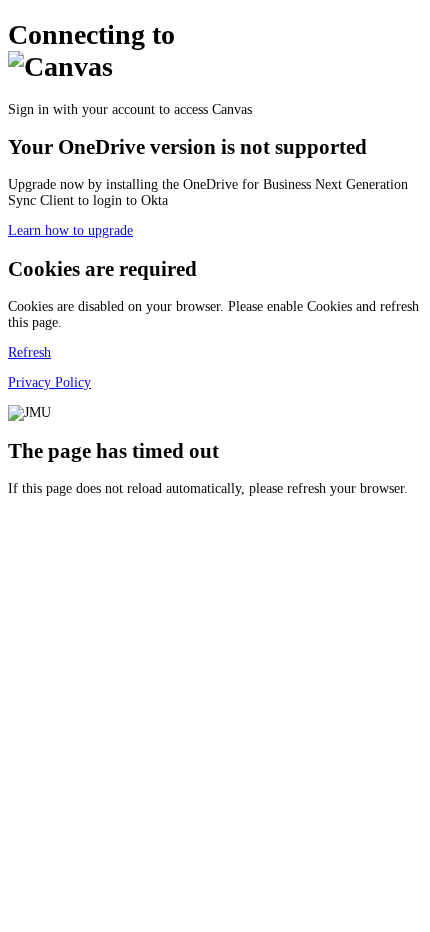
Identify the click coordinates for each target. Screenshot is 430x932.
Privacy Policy (49, 382)
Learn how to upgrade (70, 230)
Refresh (29, 352)
